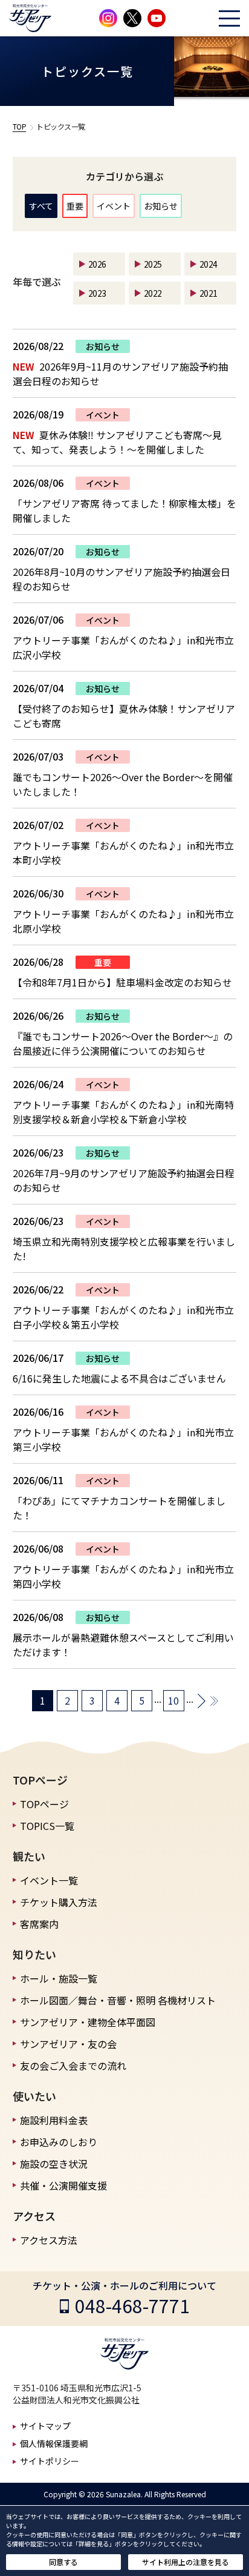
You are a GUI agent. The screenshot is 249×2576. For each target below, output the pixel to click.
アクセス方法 (49, 2240)
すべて (41, 206)
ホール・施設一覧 (59, 1978)
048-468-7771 (132, 2305)
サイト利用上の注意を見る (186, 2562)
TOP (20, 126)
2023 (97, 293)
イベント (114, 206)
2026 (97, 264)
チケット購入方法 (59, 1902)
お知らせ (161, 206)
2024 (209, 264)
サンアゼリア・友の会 (68, 2044)
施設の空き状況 (54, 2164)
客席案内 (39, 1924)
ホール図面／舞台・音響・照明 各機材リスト (118, 2000)
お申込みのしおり (59, 2142)
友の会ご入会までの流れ (73, 2066)
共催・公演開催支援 (63, 2185)
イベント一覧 (49, 1880)
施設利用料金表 (54, 2120)
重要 (75, 206)
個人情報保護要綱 (54, 2443)
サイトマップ (45, 2426)
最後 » (214, 1701)
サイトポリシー (50, 2461)
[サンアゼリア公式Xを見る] (132, 18)
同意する (63, 2562)
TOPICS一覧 (47, 1826)
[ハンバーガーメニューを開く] (229, 18)
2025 (153, 264)
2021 (209, 293)
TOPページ (44, 1804)
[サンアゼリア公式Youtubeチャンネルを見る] (157, 18)
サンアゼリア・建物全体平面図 (88, 2022)
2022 (153, 293)
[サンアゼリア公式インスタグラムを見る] (108, 18)
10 (173, 1700)
